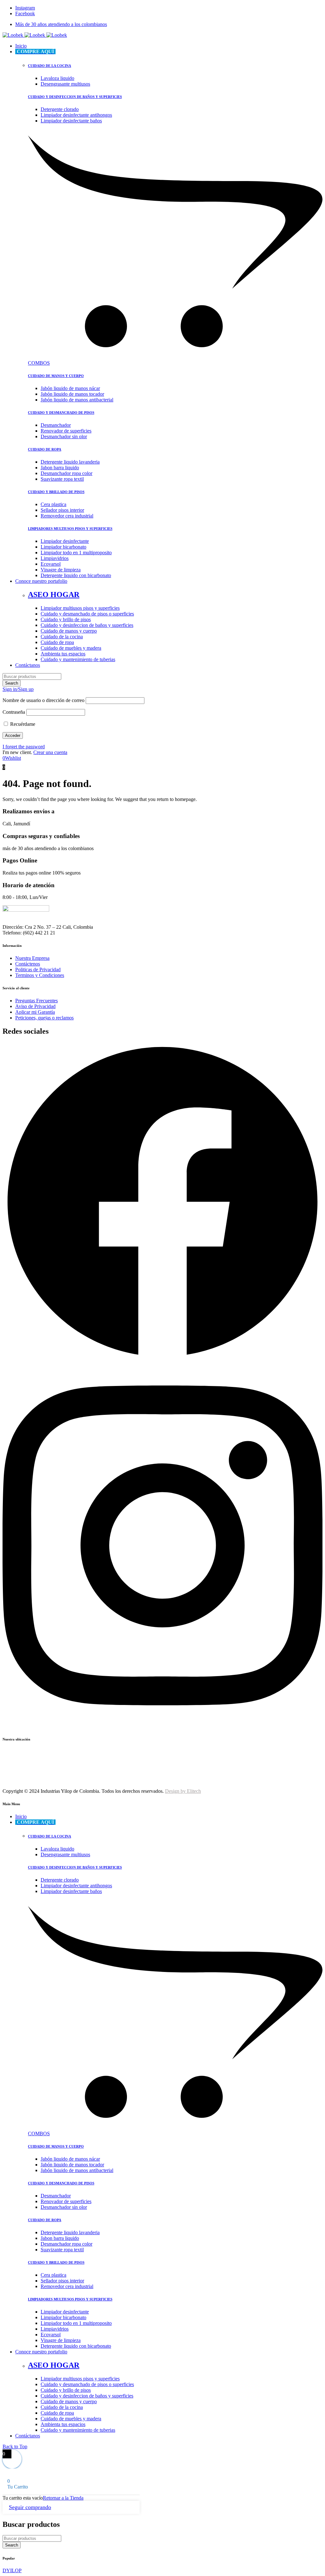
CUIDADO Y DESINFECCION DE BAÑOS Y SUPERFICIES (75, 97)
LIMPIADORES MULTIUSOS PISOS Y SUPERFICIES (70, 529)
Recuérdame (22, 724)
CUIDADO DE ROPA (45, 449)
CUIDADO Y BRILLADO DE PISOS (56, 492)
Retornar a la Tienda (63, 2498)
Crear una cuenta (50, 752)
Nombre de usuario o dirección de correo (43, 700)
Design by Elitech (183, 1791)
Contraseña (14, 712)
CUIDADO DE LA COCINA (50, 66)
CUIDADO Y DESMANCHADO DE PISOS (61, 413)
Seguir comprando (30, 2507)
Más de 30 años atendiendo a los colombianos (61, 24)
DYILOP (12, 2570)
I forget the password (24, 747)
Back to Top (15, 2446)
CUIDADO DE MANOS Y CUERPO (56, 376)
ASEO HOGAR (54, 595)
